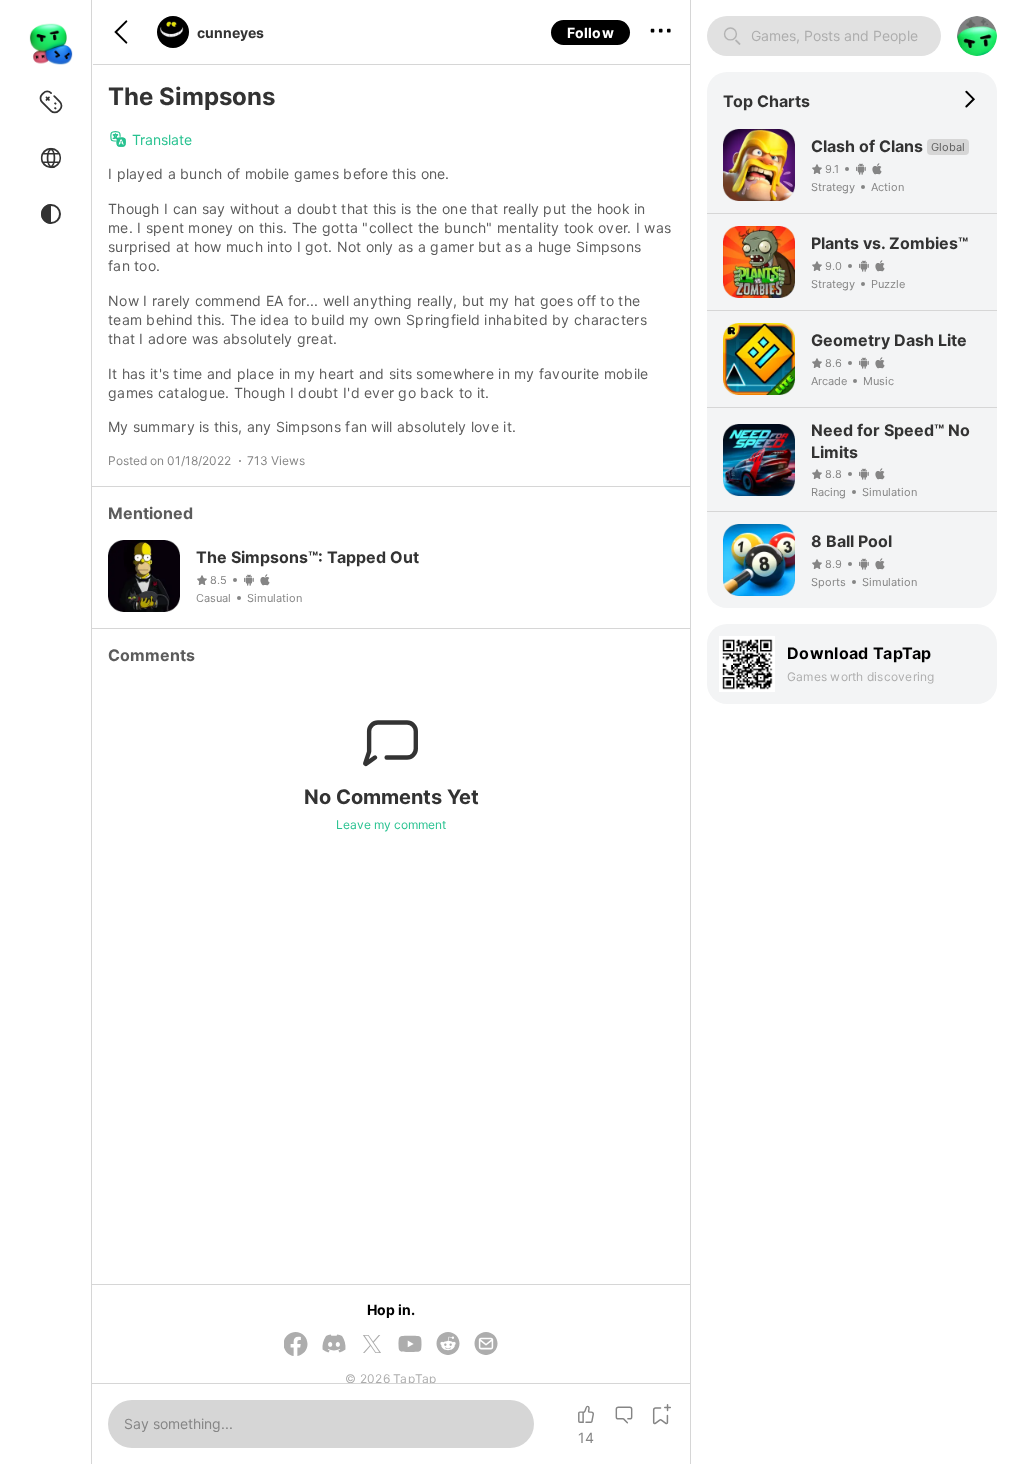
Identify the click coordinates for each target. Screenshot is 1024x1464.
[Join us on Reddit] (448, 1345)
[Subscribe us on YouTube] (410, 1345)
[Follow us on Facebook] (296, 1345)
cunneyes (230, 32)
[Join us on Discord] (334, 1345)
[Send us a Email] (486, 1345)
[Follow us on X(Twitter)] (372, 1345)
